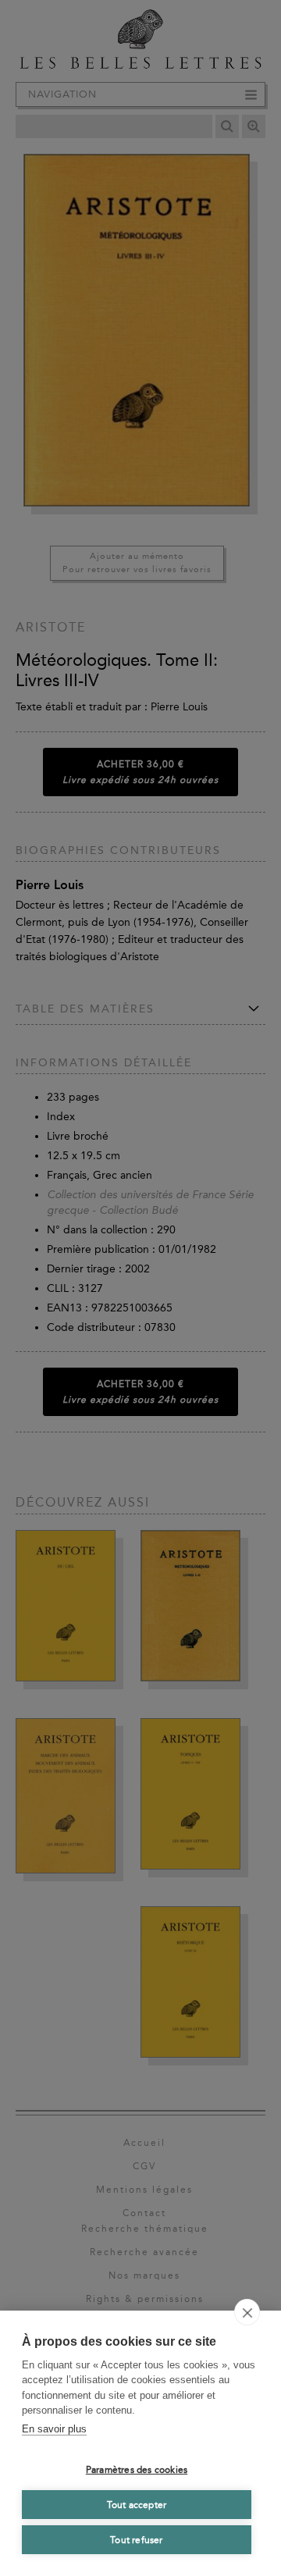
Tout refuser (136, 2540)
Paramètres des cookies (137, 2470)
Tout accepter (137, 2505)
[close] (247, 2312)
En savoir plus (54, 2429)
